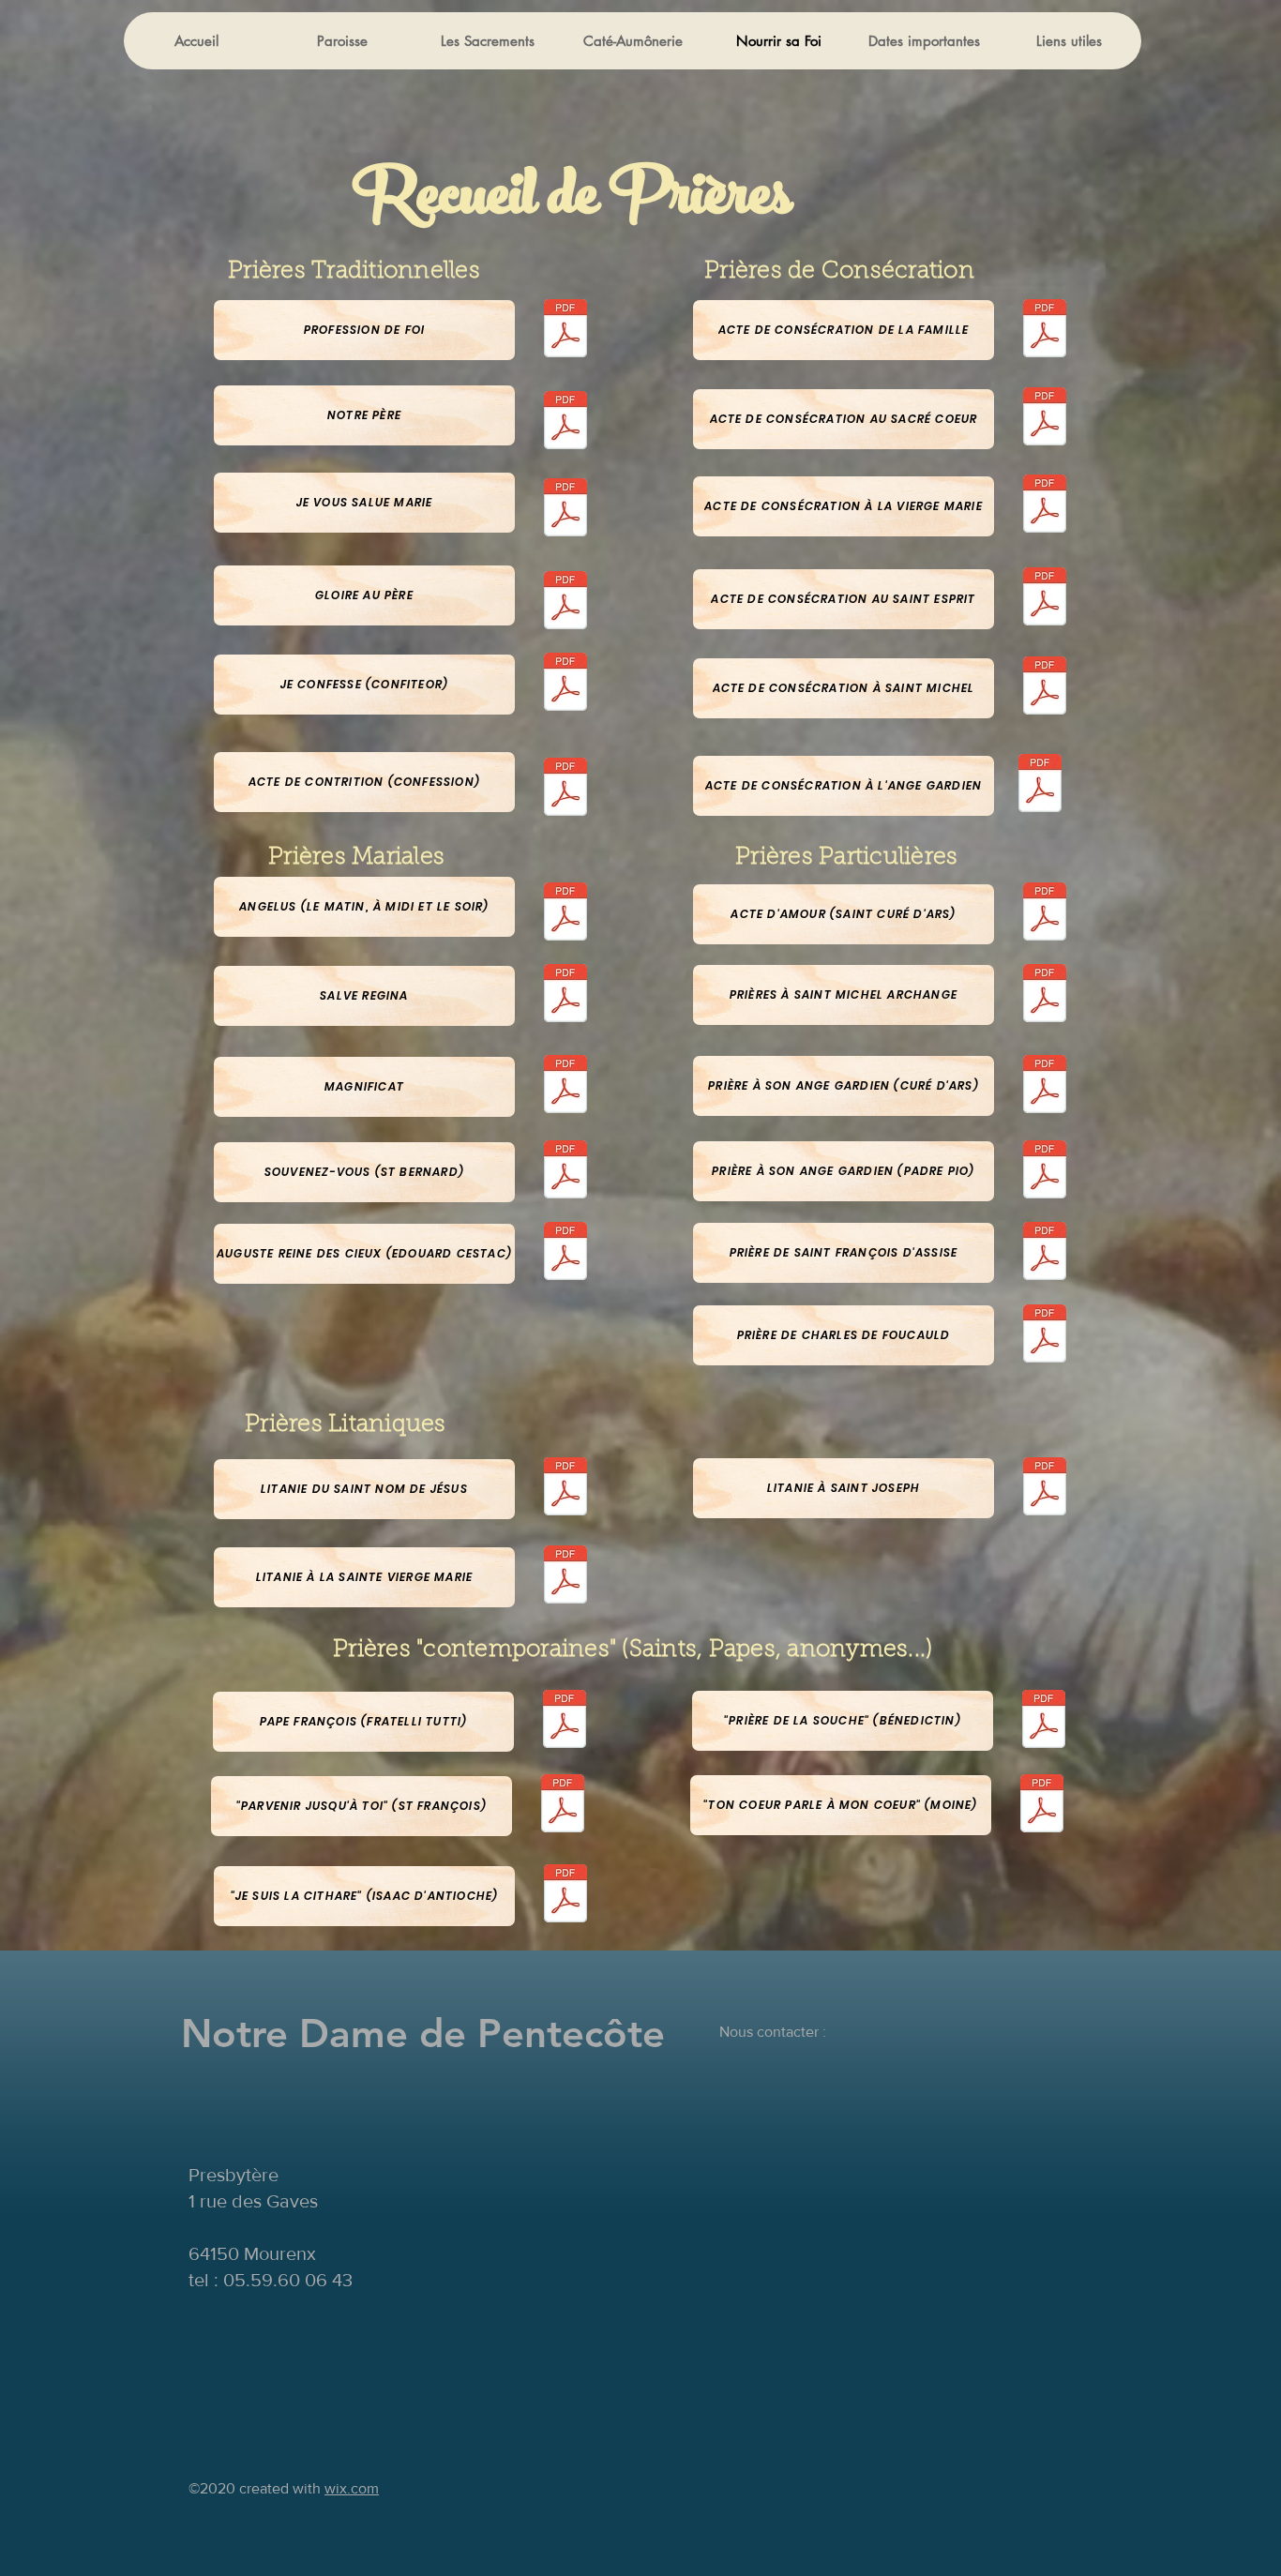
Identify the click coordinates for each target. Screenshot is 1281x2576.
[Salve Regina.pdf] (565, 995)
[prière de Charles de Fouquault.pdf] (1045, 1336)
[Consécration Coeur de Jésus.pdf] (1045, 419)
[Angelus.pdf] (565, 914)
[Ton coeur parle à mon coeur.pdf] (1042, 1806)
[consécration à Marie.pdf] (1045, 506)
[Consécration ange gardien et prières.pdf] (1040, 785)
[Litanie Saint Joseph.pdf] (1045, 1489)
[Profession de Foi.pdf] (565, 331)
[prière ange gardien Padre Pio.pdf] (1045, 1172)
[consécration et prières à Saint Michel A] (1045, 688)
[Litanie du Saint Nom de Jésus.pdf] (565, 1489)
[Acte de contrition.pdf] (565, 789)
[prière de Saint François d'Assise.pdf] (1045, 1253)
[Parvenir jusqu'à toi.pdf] (563, 1806)
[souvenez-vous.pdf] (565, 1172)
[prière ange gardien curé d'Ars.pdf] (1045, 1086)
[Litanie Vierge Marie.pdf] (565, 1577)
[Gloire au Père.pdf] (565, 603)
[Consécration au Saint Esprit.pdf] (1045, 599)
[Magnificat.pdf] (565, 1086)
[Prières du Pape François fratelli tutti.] (565, 1721)
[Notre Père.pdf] (565, 422)
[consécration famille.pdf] (1045, 331)
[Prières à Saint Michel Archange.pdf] (1045, 995)
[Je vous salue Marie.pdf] (565, 510)
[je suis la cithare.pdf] (565, 1896)
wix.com (352, 2488)
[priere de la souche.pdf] (1044, 1721)
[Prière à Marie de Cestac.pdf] (565, 1253)
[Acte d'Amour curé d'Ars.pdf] (1045, 914)
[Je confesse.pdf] (565, 684)
